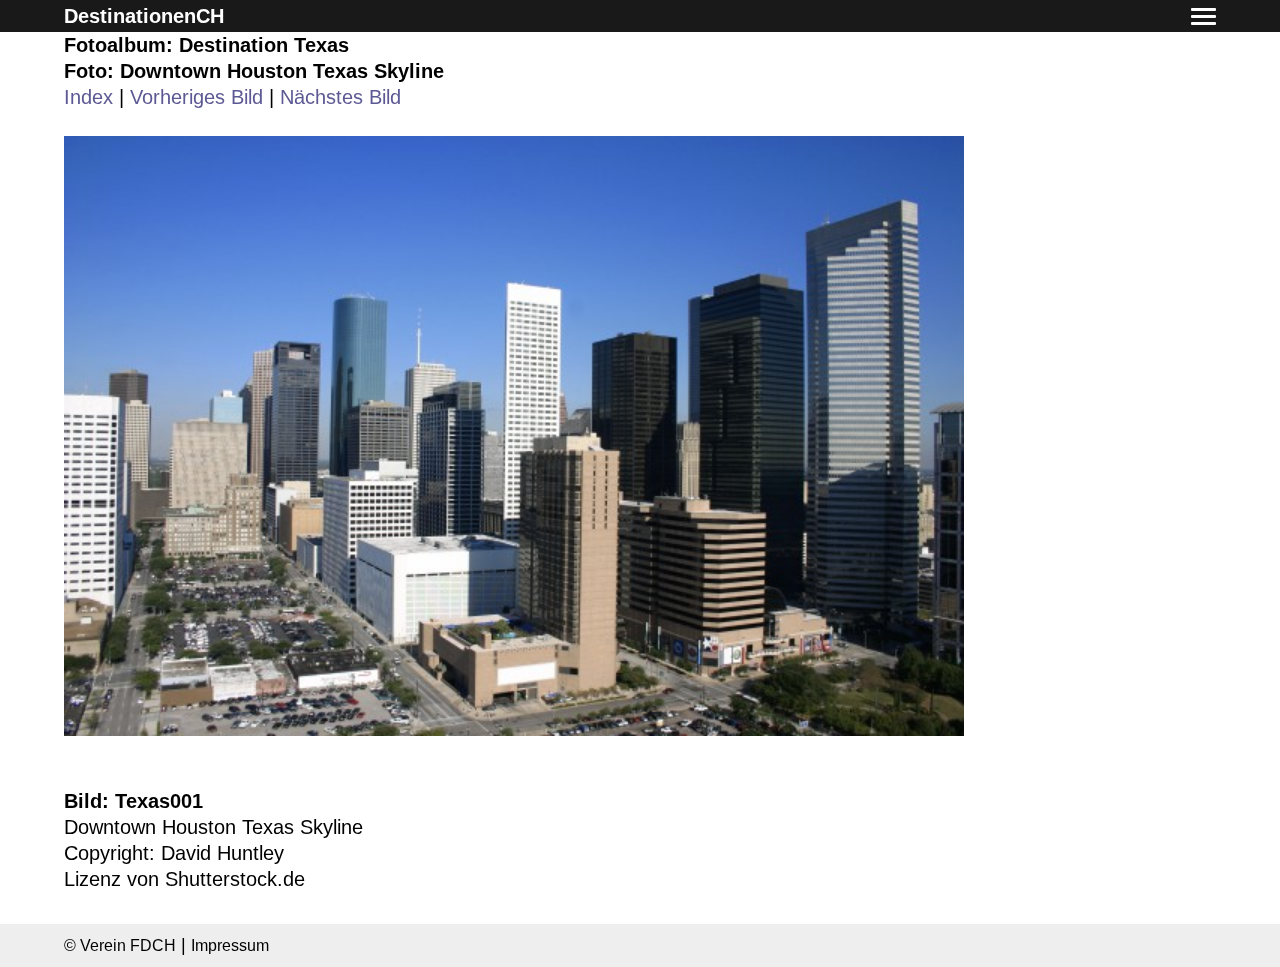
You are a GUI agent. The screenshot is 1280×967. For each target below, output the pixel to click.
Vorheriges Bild (196, 97)
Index (88, 97)
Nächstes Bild (340, 97)
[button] (1203, 17)
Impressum (230, 945)
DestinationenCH (144, 16)
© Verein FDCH (120, 945)
